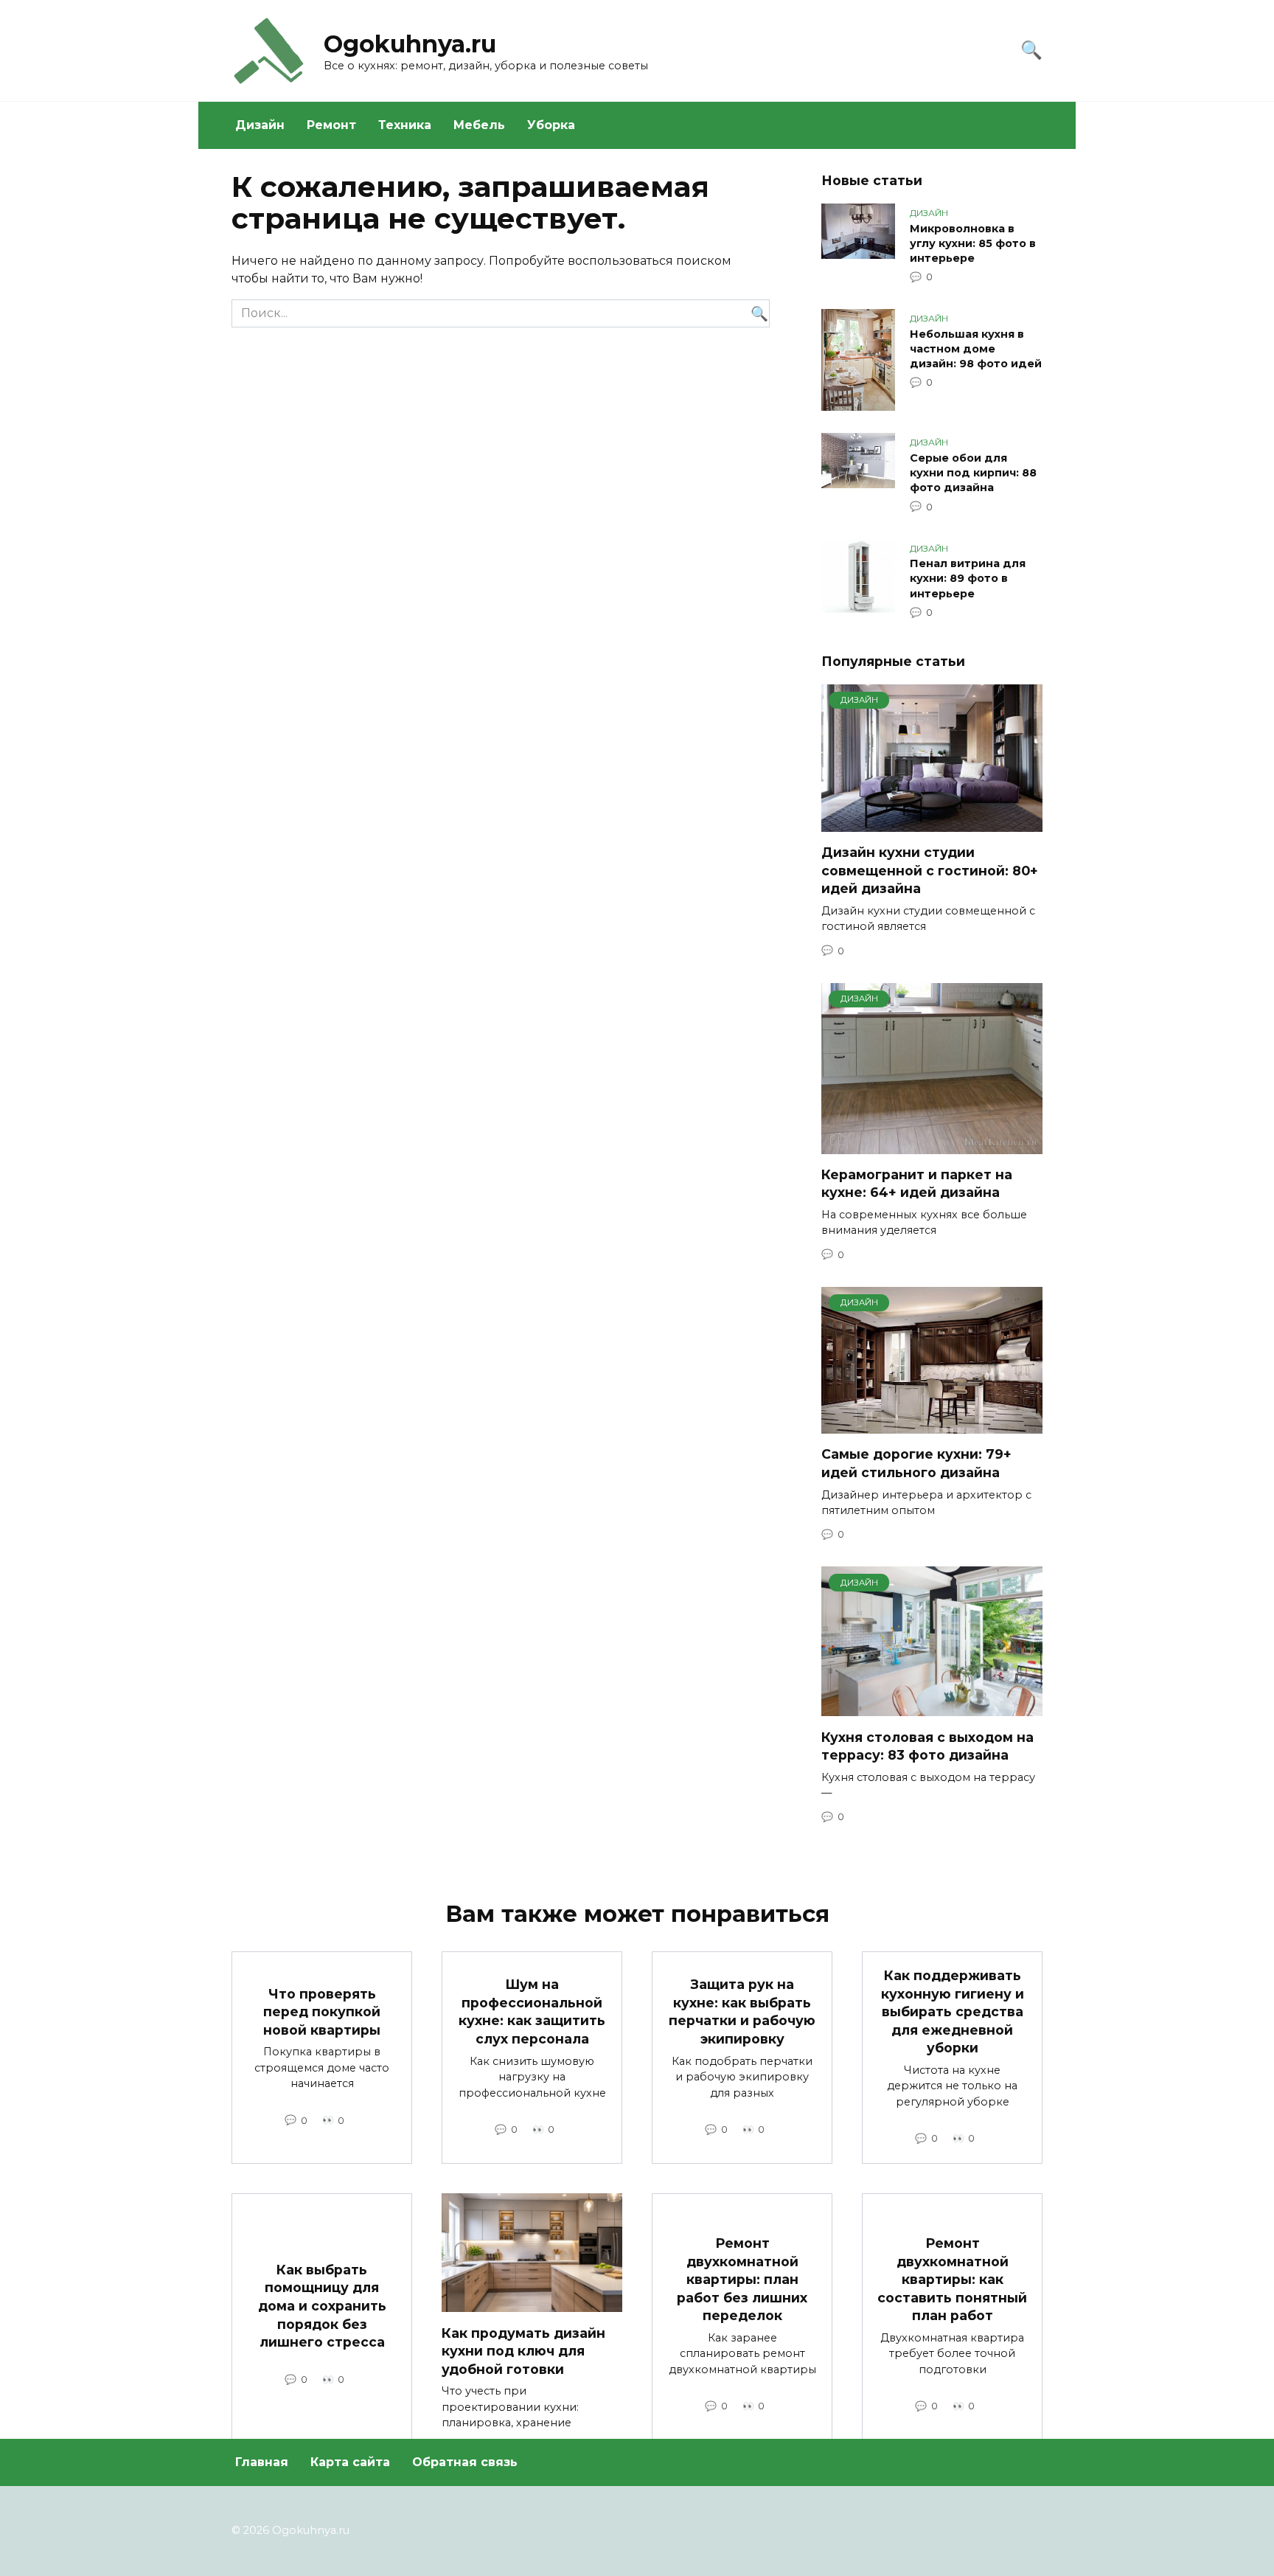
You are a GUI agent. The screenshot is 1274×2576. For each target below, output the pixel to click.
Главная (262, 2462)
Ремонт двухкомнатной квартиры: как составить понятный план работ (952, 2280)
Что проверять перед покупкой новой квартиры (322, 2011)
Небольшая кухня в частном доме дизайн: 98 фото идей (976, 349)
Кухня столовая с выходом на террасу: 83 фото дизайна (927, 1746)
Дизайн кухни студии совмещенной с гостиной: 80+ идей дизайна (930, 870)
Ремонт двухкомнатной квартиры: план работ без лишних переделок (742, 2280)
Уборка (551, 125)
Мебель (479, 125)
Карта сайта (350, 2462)
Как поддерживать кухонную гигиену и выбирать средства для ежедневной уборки (953, 2012)
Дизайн (260, 125)
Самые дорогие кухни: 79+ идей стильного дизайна (916, 1463)
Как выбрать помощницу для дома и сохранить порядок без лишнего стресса (322, 2306)
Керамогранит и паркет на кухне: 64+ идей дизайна (917, 1184)
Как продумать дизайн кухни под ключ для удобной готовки (523, 2350)
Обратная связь (465, 2462)
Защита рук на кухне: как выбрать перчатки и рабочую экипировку (742, 2011)
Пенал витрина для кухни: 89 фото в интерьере (968, 579)
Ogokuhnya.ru (410, 44)
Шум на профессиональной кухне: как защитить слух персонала (532, 2011)
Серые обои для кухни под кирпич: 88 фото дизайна (973, 473)
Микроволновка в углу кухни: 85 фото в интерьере (973, 243)
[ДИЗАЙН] (932, 823)
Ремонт (331, 125)
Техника (405, 125)
